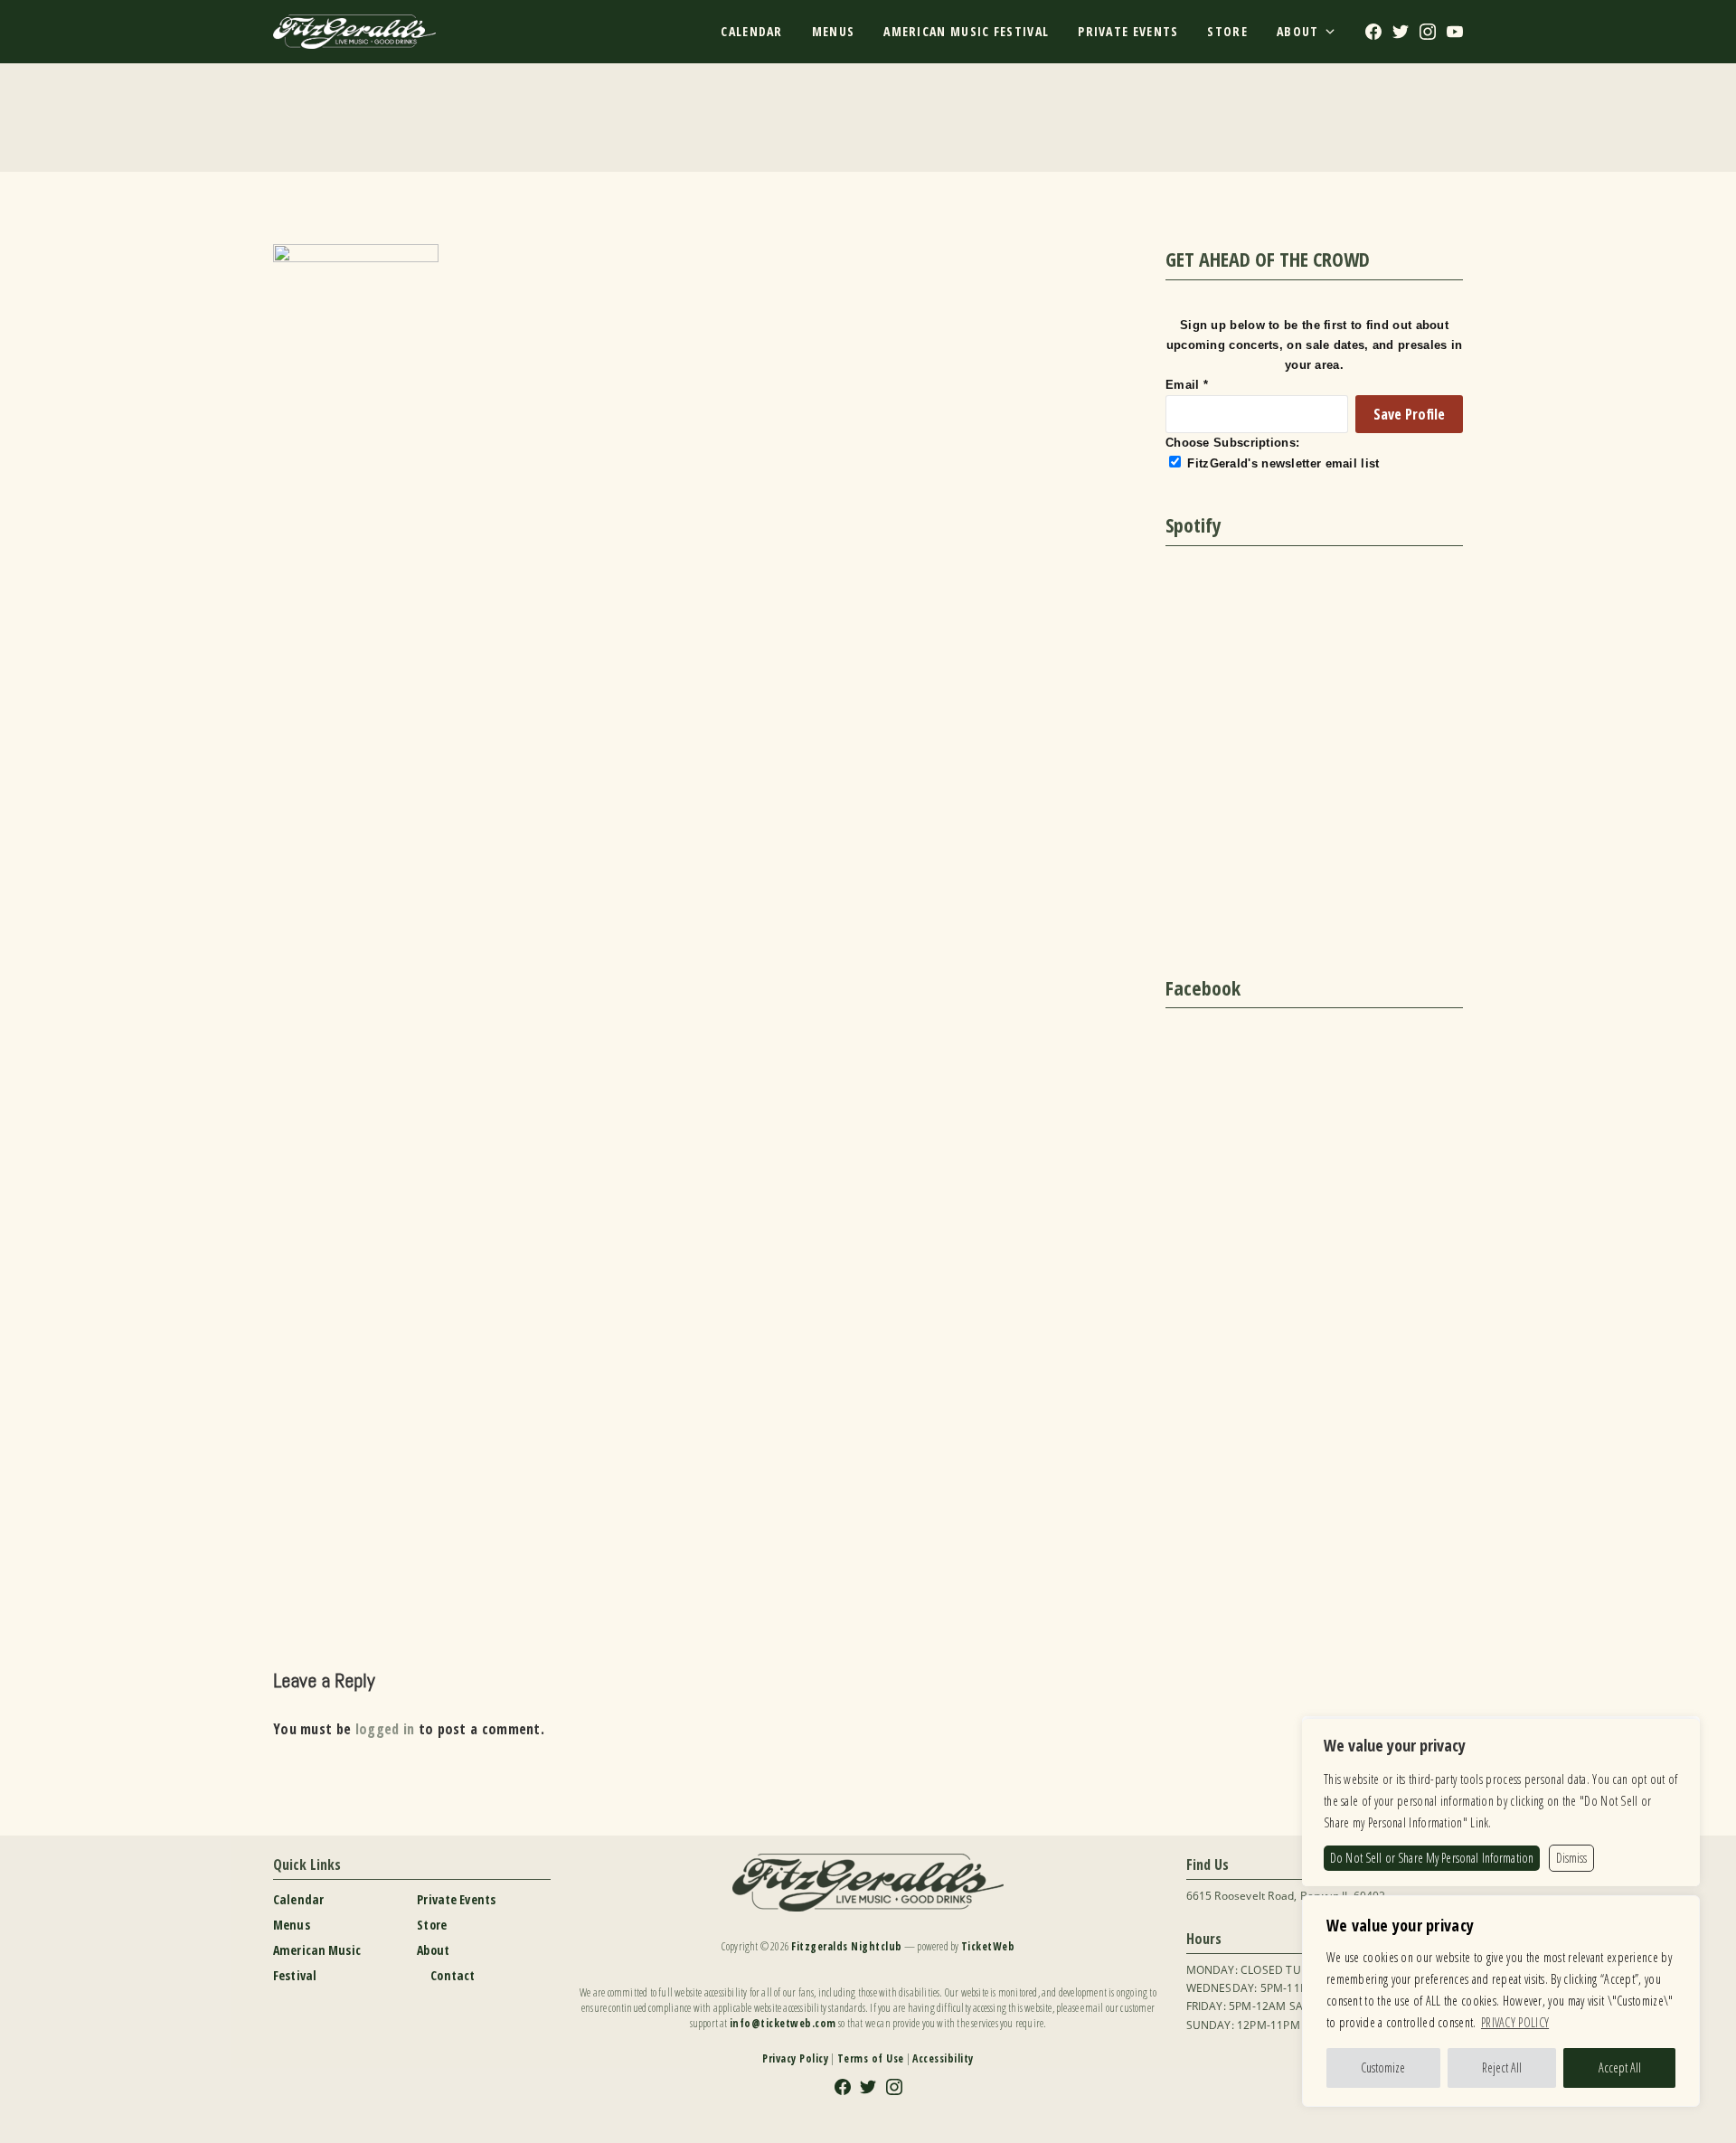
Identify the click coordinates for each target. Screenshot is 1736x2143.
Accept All (1620, 2067)
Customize (1383, 2067)
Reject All (1502, 2067)
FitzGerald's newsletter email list (1283, 463)
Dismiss (1571, 1858)
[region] (1501, 2001)
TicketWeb (988, 1946)
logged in (385, 1729)
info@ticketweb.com (783, 2023)
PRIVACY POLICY (1515, 2022)
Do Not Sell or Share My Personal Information (1432, 1858)
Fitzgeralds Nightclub (847, 1946)
